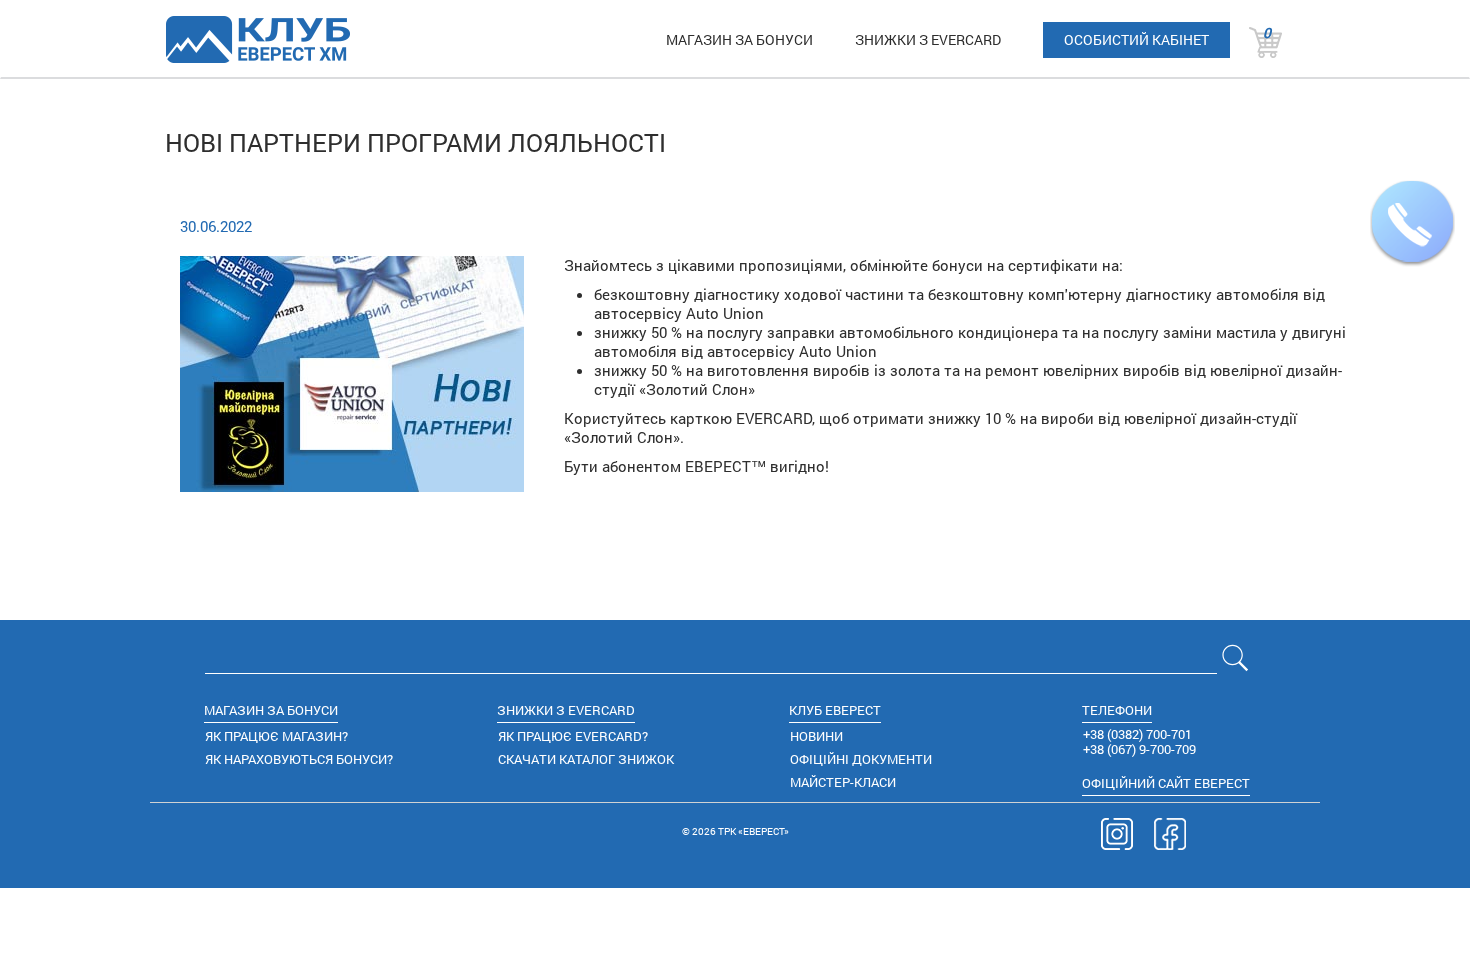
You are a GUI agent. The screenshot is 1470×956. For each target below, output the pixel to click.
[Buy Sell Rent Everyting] (257, 39)
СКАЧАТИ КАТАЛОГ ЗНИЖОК (586, 759)
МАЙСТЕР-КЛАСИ (843, 782)
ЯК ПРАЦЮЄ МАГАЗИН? (276, 736)
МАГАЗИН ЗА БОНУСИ (739, 39)
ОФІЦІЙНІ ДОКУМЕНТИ (861, 759)
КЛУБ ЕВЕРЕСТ (835, 710)
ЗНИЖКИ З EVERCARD (928, 39)
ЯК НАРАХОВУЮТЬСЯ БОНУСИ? (299, 759)
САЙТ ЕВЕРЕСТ (1166, 783)
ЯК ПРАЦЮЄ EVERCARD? (573, 736)
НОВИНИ (816, 736)
